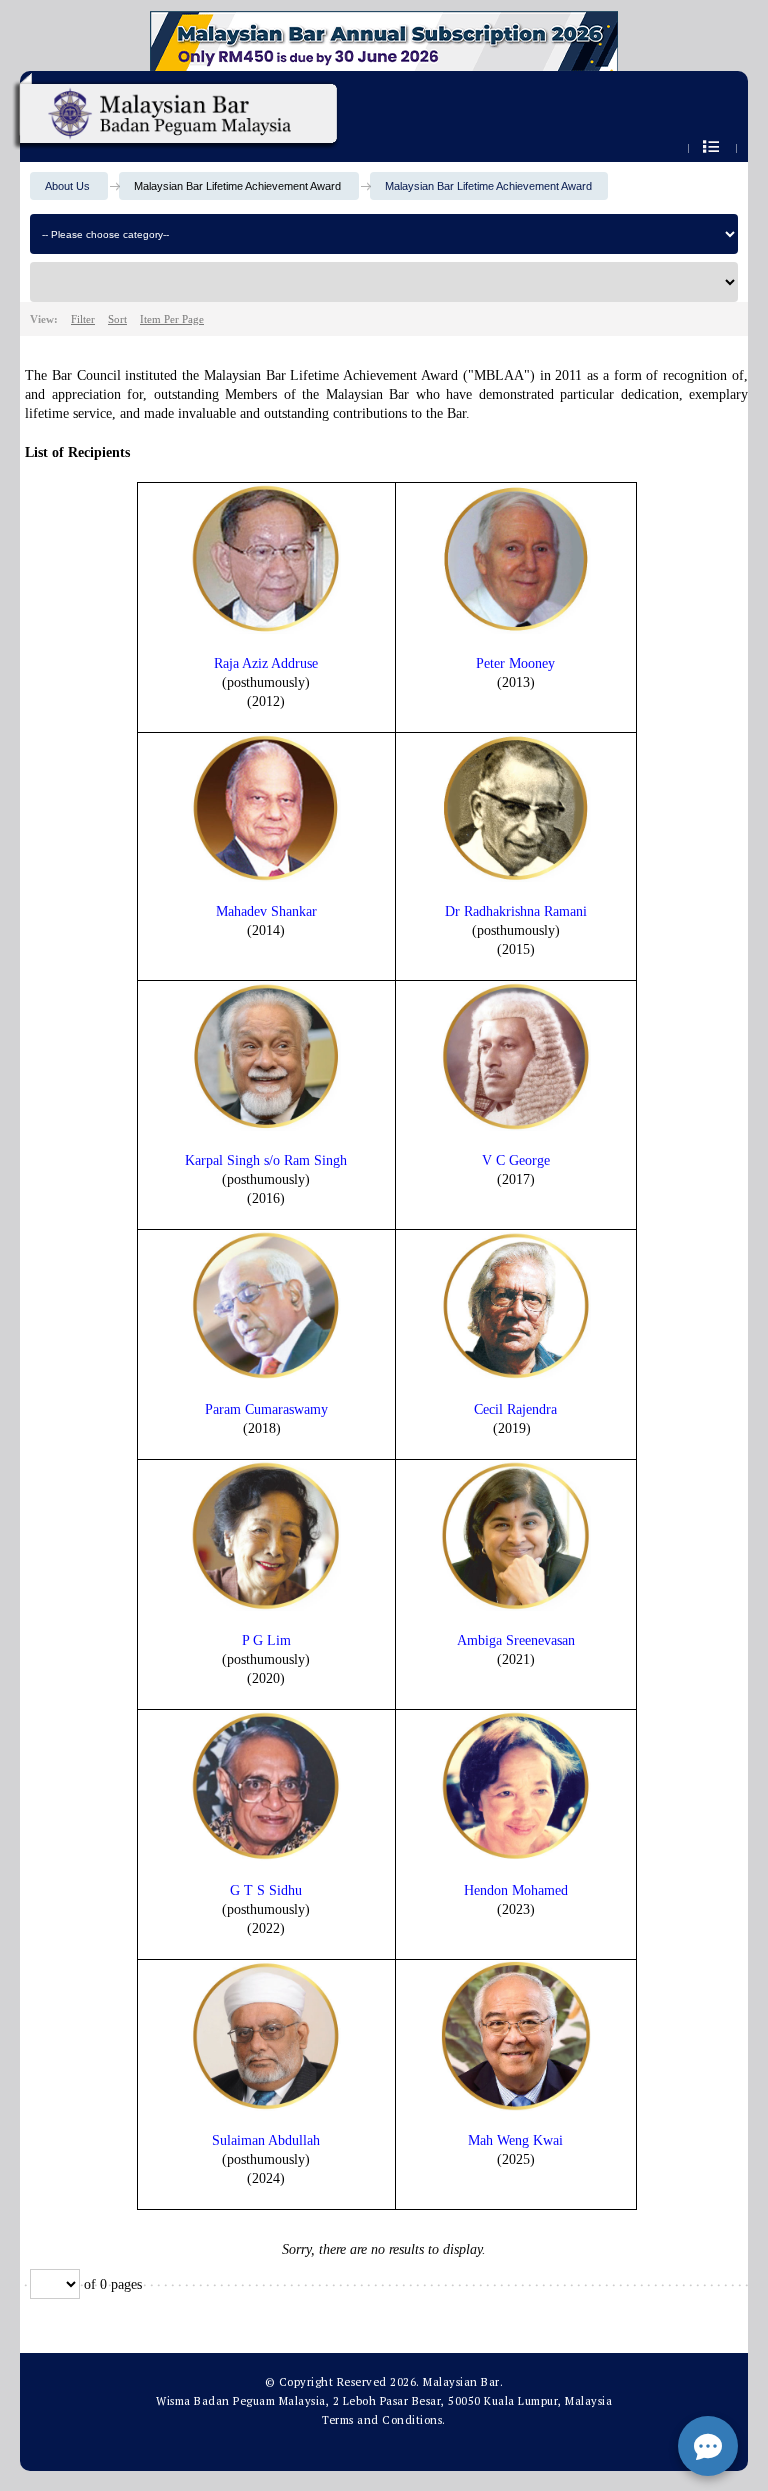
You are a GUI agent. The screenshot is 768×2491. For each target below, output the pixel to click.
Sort (117, 319)
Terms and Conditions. (384, 2420)
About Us (67, 186)
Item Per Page (172, 319)
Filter (83, 319)
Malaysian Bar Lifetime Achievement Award (488, 186)
